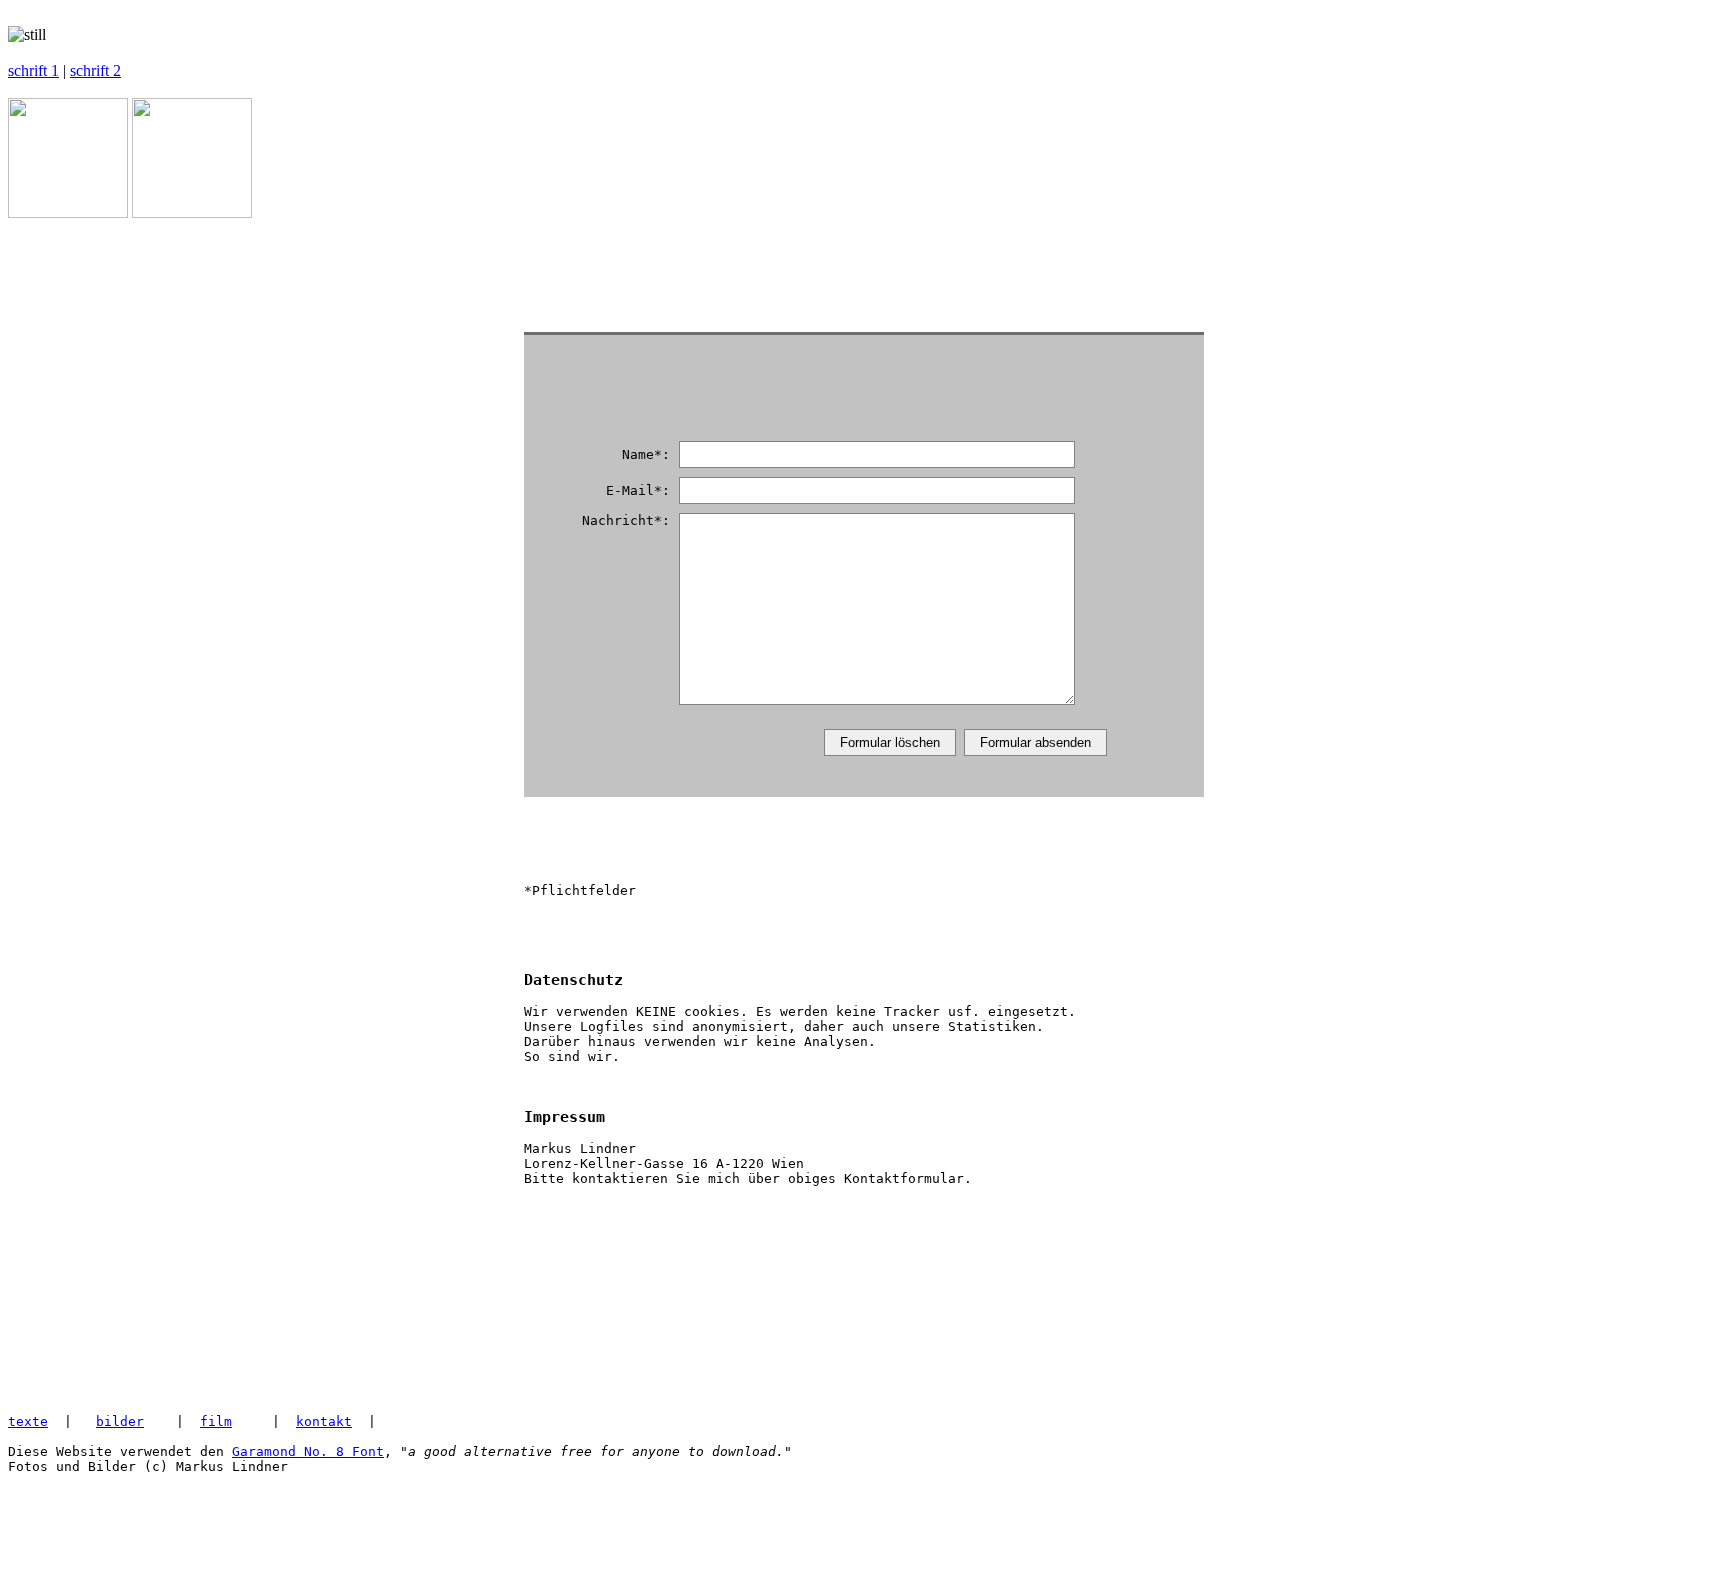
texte (28, 1421)
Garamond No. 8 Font (308, 1451)
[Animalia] (68, 212)
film (216, 1421)
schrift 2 (95, 70)
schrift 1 (33, 70)
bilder (120, 1421)
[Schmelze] (192, 212)
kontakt (324, 1421)
